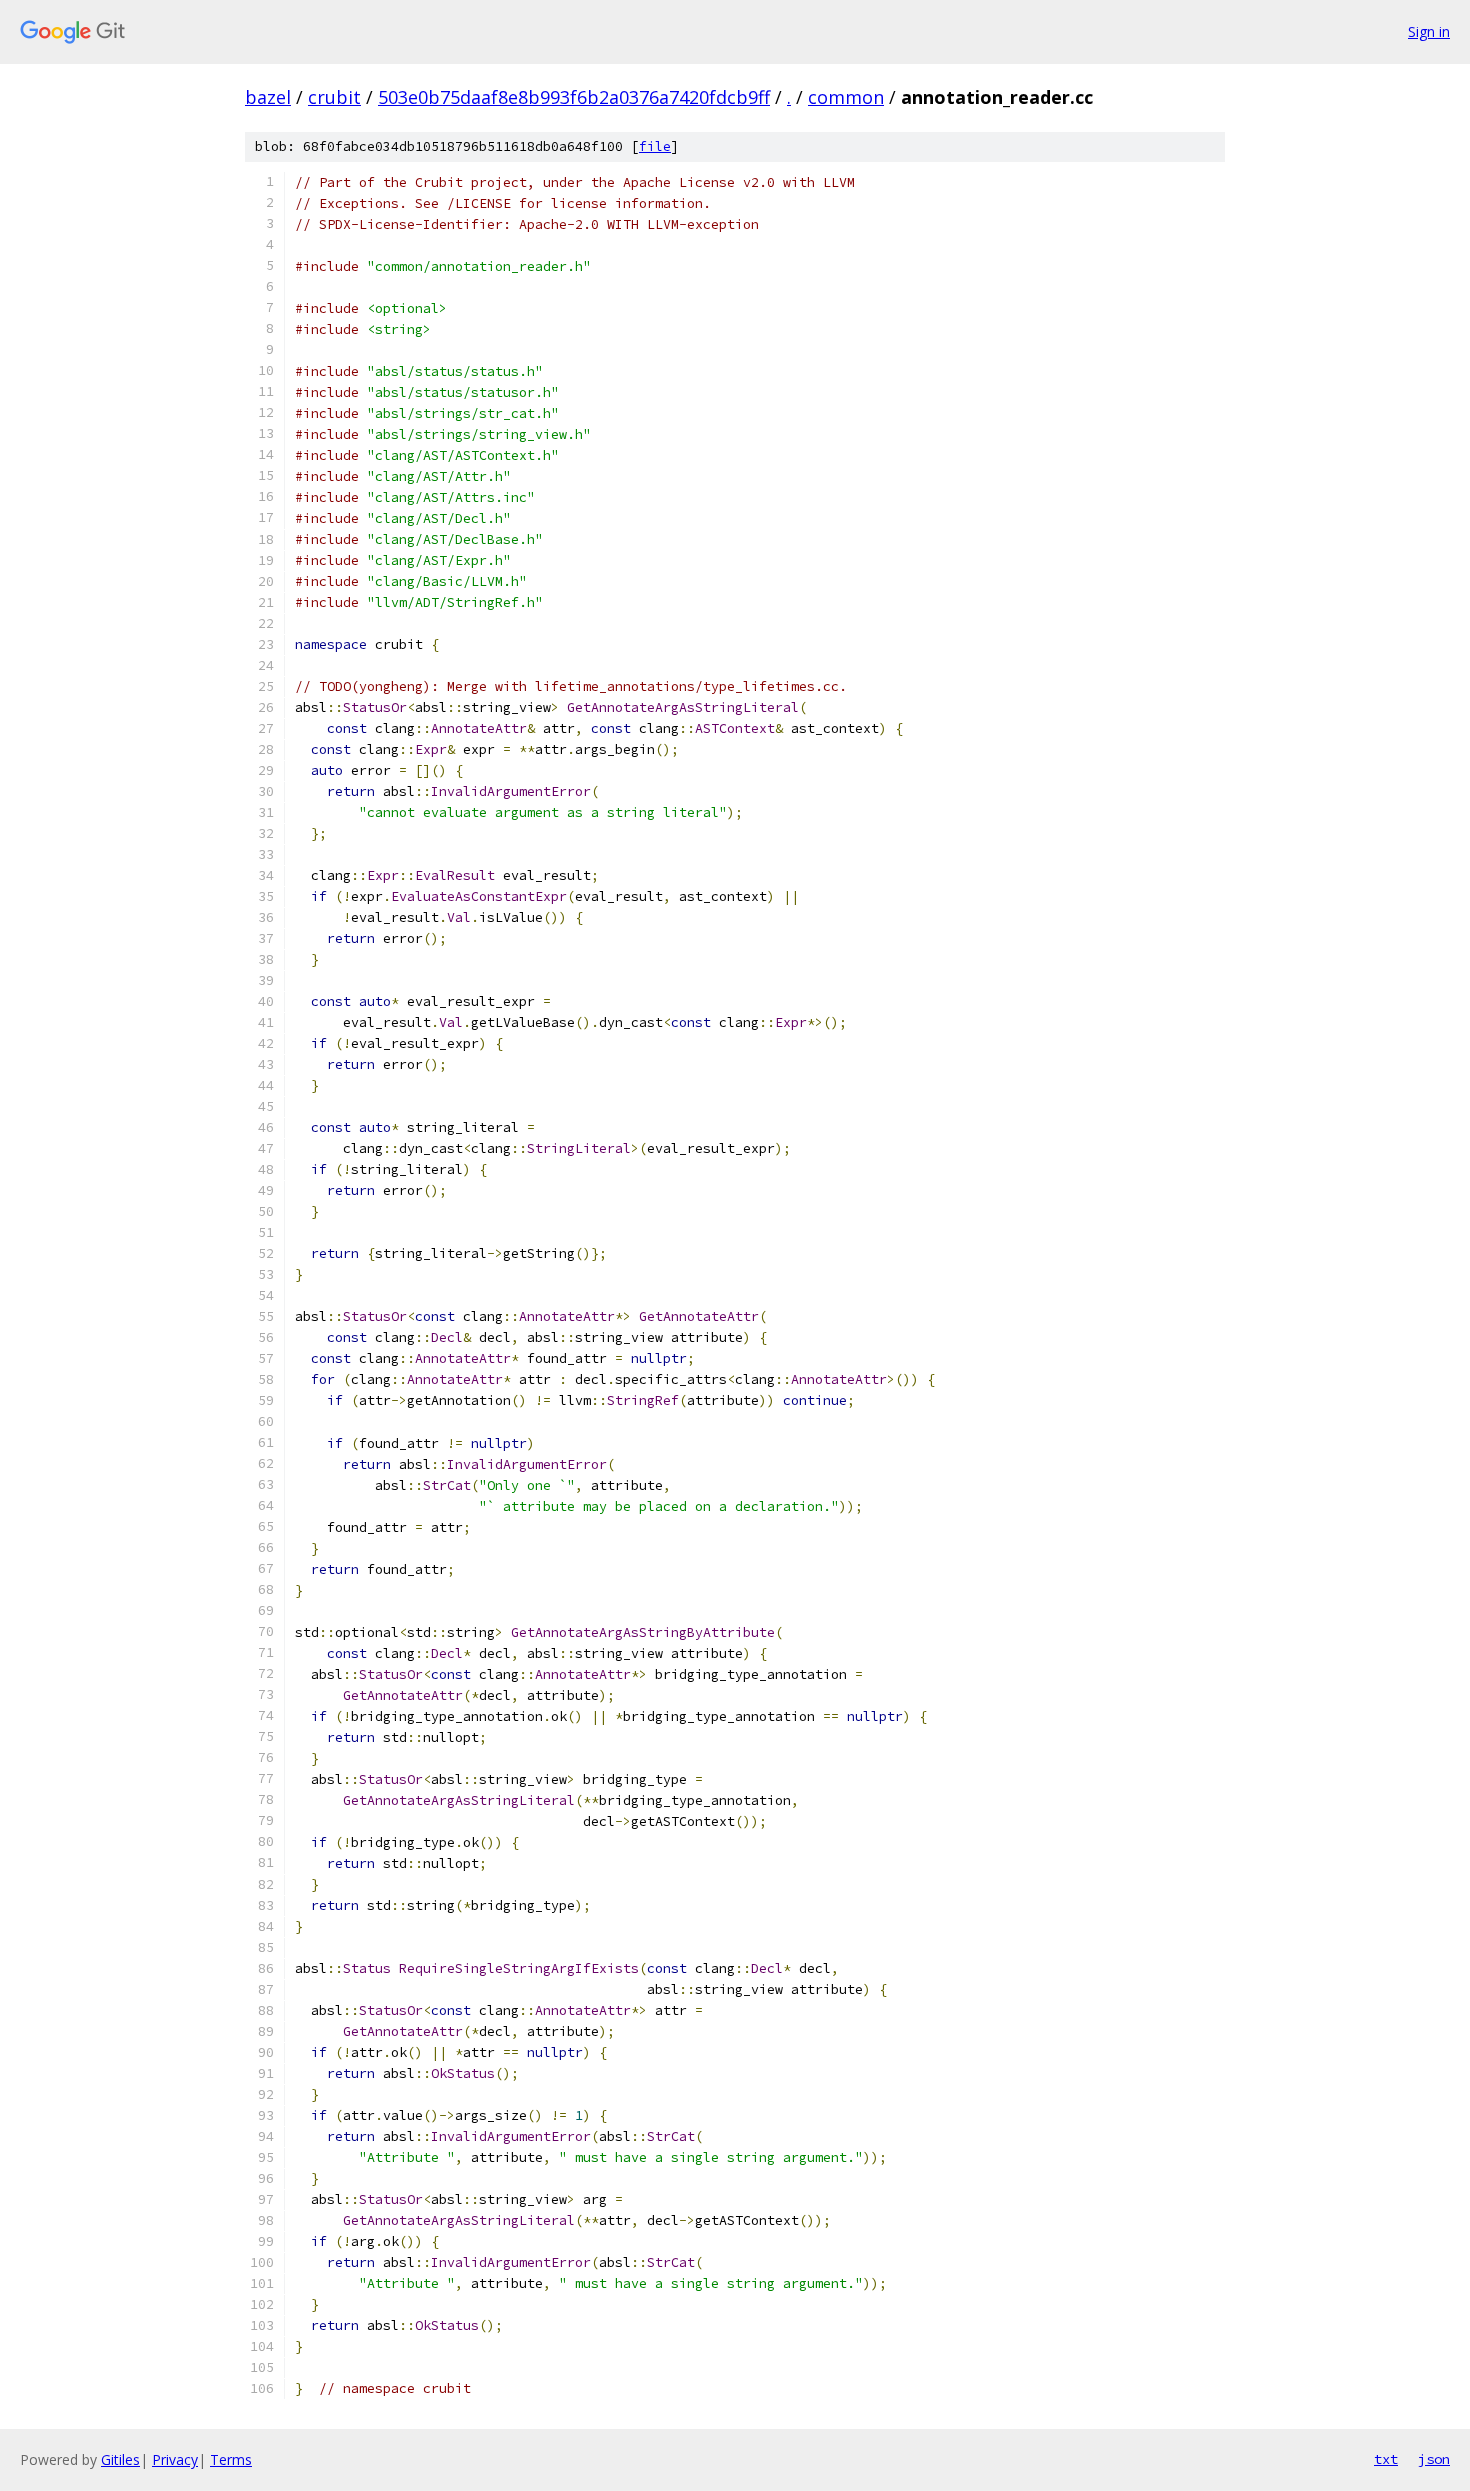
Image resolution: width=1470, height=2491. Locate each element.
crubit (334, 97)
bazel (268, 97)
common (846, 97)
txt (1386, 2459)
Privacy (175, 2459)
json (1434, 2459)
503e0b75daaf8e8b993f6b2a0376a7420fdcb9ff (574, 97)
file (655, 146)
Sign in (1429, 31)
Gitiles (120, 2459)
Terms (231, 2459)
